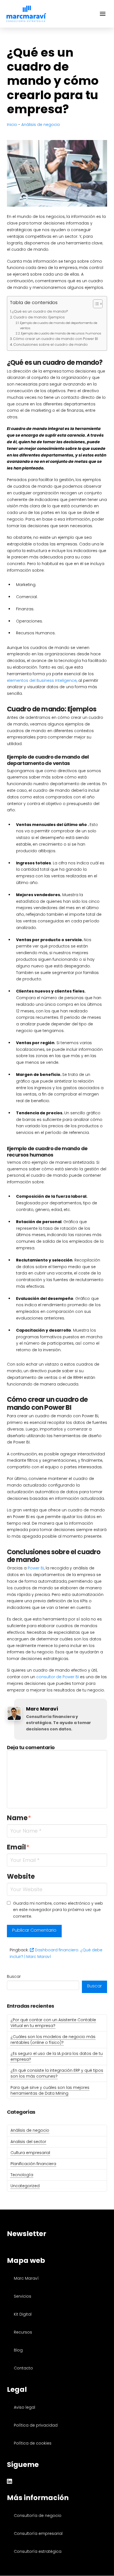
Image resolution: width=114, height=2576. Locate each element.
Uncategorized (25, 2186)
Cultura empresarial (30, 2153)
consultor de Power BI (58, 1677)
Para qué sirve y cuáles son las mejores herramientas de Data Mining (50, 2090)
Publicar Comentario (34, 1930)
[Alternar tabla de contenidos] (95, 304)
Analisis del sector (28, 2142)
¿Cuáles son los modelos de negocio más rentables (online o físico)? (53, 2040)
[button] (103, 14)
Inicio (12, 125)
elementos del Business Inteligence (42, 680)
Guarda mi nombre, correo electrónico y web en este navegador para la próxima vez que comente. (58, 1910)
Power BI (36, 1568)
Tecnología (22, 2175)
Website (21, 1876)
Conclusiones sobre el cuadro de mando (50, 345)
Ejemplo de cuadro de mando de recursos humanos (61, 333)
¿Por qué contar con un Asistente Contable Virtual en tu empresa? (53, 2023)
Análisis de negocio (41, 125)
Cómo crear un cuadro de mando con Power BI (55, 339)
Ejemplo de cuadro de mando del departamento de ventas (59, 325)
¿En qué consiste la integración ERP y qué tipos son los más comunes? (57, 2073)
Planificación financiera (33, 2164)
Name (19, 1818)
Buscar (14, 1976)
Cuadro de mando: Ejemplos (39, 317)
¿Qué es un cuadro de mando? (40, 311)
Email (18, 1847)
